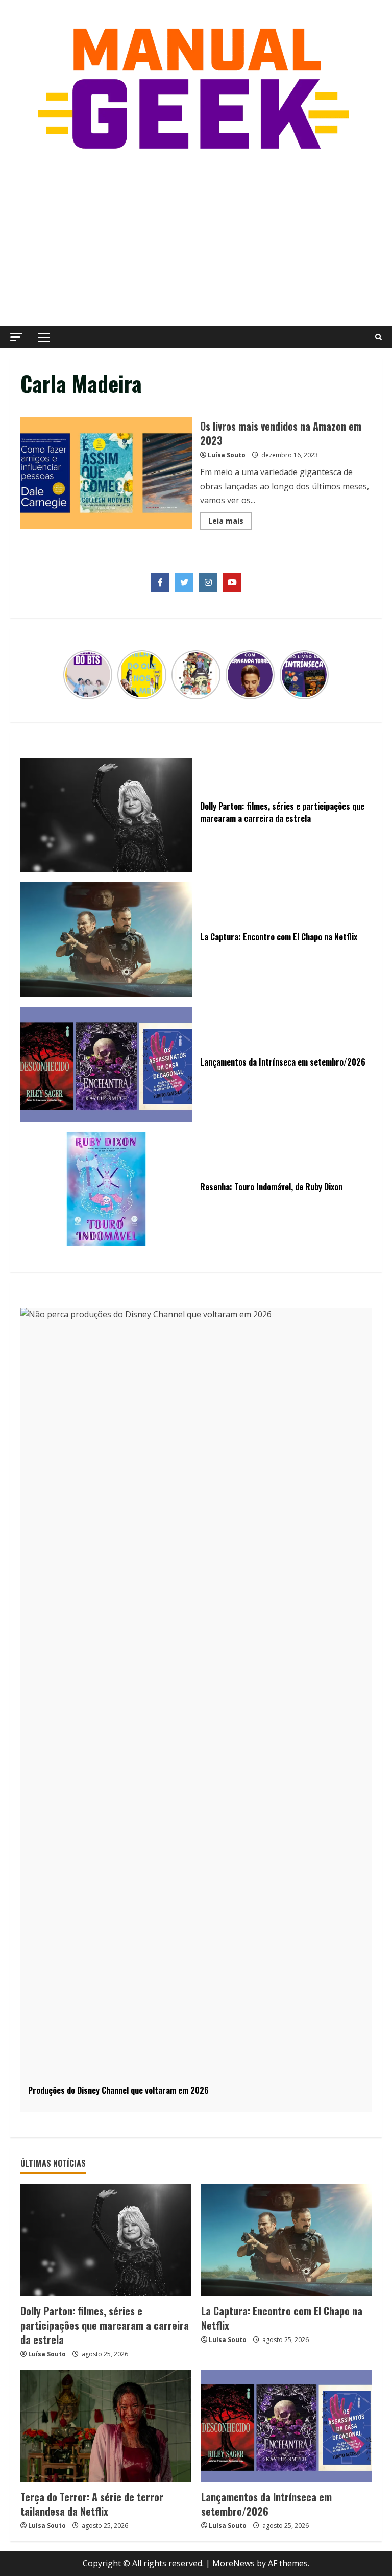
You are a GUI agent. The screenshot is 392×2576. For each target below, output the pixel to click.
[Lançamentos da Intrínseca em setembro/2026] (286, 2426)
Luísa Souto (227, 455)
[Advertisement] (196, 240)
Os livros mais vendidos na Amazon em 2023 (106, 473)
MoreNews (234, 2563)
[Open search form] (378, 337)
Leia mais (230, 523)
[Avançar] (323, 675)
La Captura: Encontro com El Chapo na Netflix (282, 2318)
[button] (16, 337)
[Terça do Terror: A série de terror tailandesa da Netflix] (106, 2426)
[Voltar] (69, 675)
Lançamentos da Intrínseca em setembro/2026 (266, 2504)
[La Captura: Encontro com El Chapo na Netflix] (286, 2240)
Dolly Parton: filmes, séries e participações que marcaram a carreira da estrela (105, 2325)
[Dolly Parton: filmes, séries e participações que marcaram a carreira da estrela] (106, 2240)
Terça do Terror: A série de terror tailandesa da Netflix (92, 2504)
